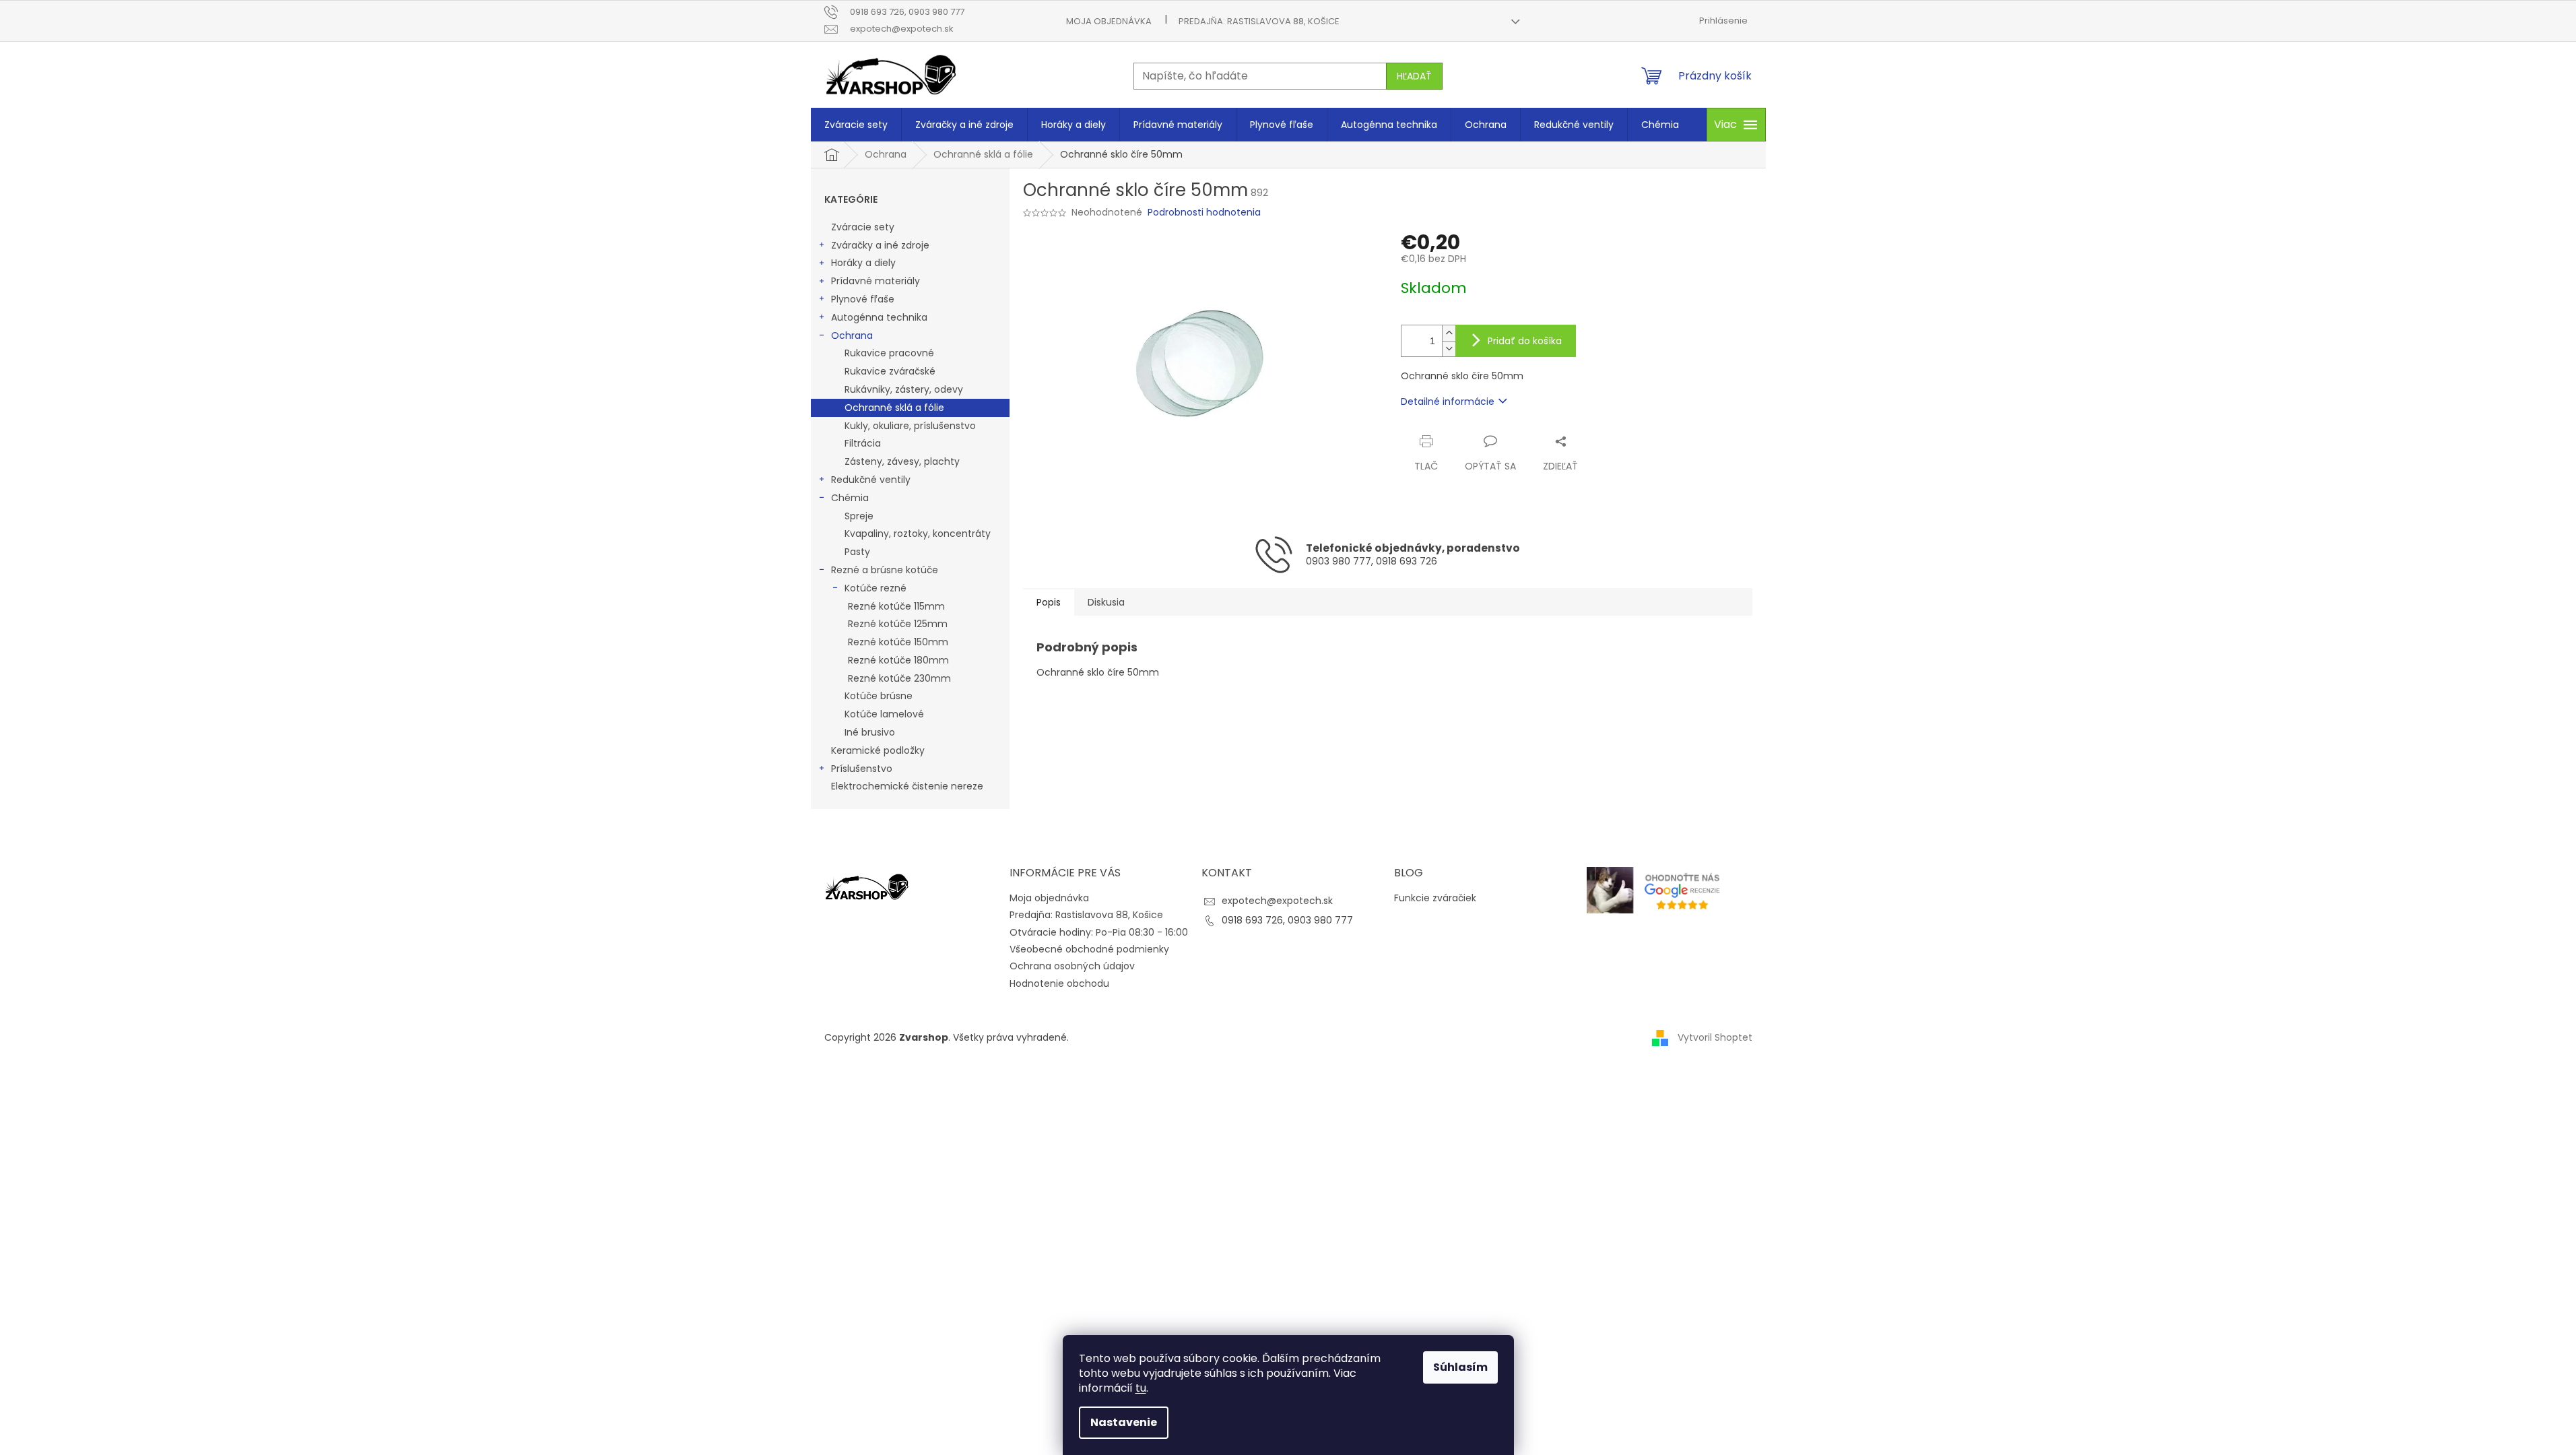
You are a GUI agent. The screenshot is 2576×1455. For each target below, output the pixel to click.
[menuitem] (856, 125)
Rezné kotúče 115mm (896, 606)
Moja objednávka (1109, 21)
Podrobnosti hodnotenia (1204, 213)
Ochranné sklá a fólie (894, 408)
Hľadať (1414, 76)
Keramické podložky (878, 750)
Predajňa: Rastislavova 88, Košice (1259, 21)
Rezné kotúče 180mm (898, 660)
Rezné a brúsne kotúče (885, 570)
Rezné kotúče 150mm (898, 642)
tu (1141, 1388)
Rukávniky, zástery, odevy (904, 389)
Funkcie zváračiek (1435, 898)
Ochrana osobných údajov (1072, 966)
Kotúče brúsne (879, 696)
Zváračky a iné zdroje (880, 245)
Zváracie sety (863, 227)
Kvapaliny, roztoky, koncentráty (918, 533)
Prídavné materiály (876, 281)
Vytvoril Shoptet (1715, 1037)
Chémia (850, 498)
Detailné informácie (1448, 401)
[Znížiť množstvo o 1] (1449, 349)
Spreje (859, 516)
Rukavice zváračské (890, 371)
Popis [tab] (1049, 602)
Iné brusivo (870, 732)
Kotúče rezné (876, 588)
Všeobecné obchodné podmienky (1089, 949)
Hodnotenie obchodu (1059, 983)
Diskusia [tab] (1106, 602)
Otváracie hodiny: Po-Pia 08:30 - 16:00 (1099, 932)
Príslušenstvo (862, 769)
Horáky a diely (863, 263)
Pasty (857, 552)
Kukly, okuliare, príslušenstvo (910, 426)
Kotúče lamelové (884, 714)
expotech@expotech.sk (1277, 901)
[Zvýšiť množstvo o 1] (1449, 333)
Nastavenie (1124, 1422)
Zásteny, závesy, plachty (902, 461)
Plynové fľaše (863, 299)
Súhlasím (1460, 1367)
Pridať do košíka (1525, 341)
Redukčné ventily (871, 480)
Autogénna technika (879, 317)
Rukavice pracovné (889, 353)
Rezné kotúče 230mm (899, 678)
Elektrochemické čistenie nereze (907, 786)
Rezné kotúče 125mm (898, 624)
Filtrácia (863, 443)
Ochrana (852, 335)
